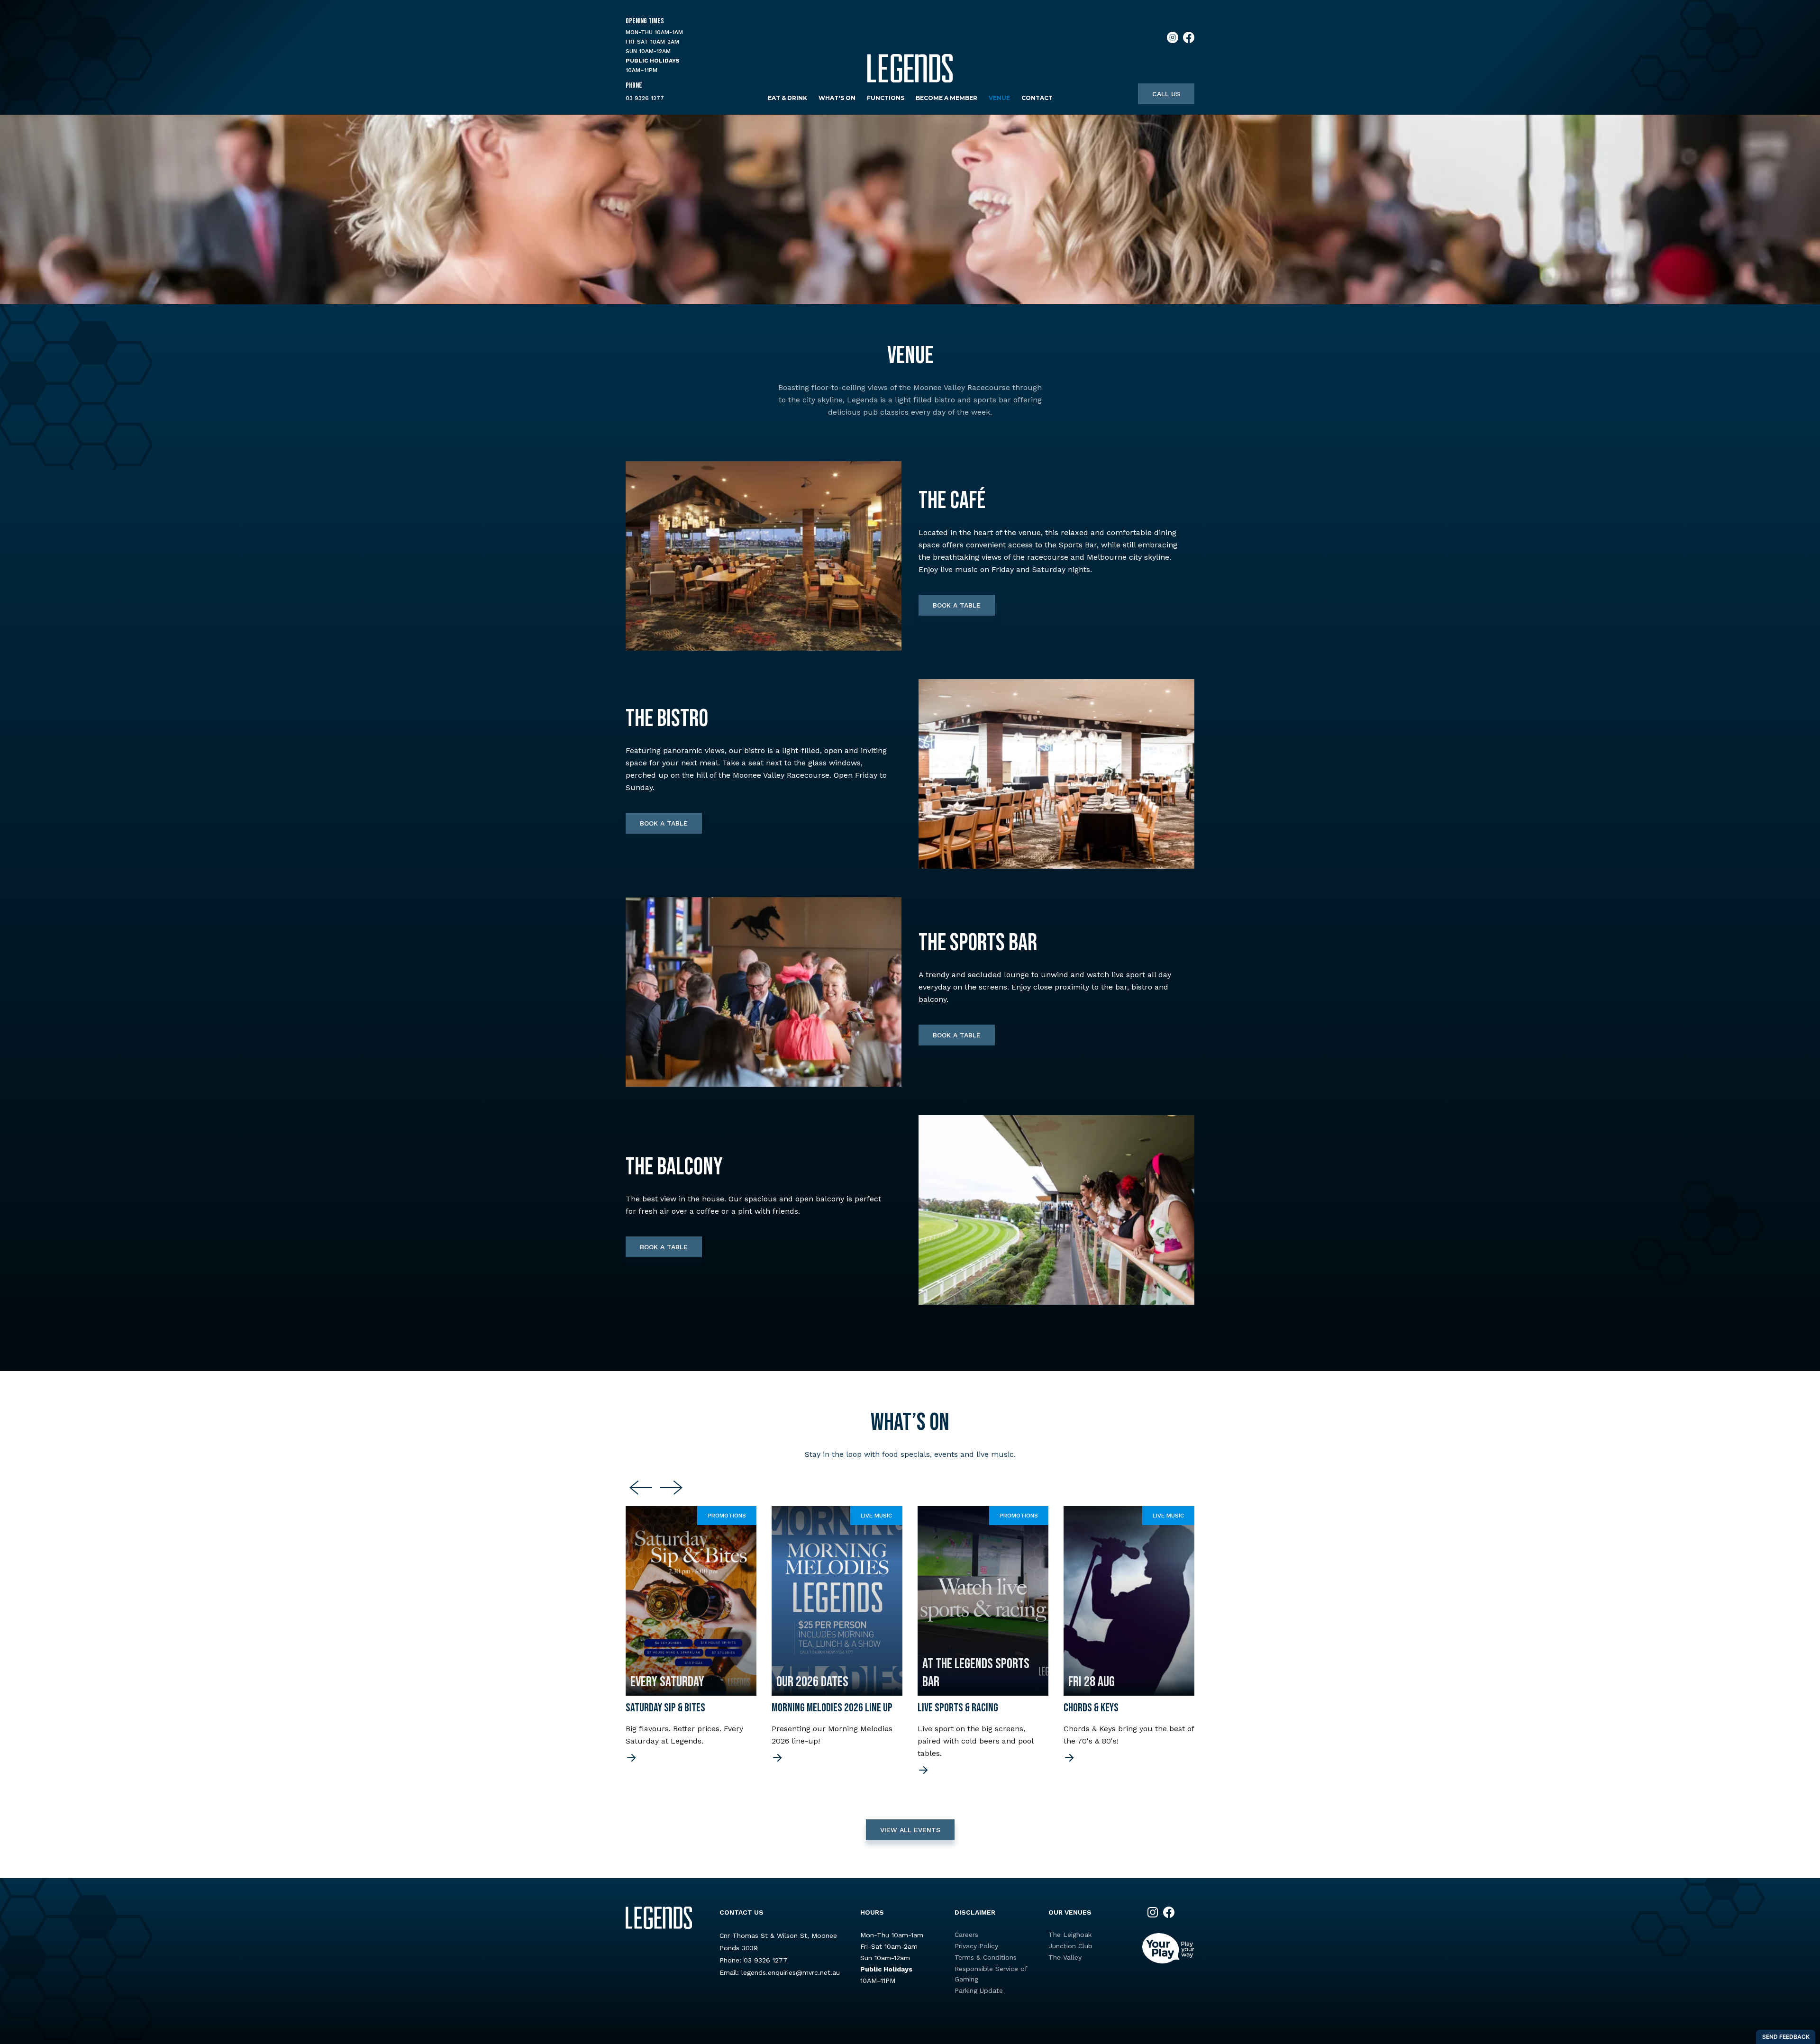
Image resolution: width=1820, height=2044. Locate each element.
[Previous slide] (641, 1488)
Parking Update (979, 1990)
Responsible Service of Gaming (991, 1974)
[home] (910, 68)
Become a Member (946, 98)
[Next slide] (671, 1488)
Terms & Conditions (986, 1957)
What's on (837, 98)
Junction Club (1070, 1946)
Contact (1037, 98)
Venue (999, 98)
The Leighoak (1070, 1935)
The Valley (1065, 1957)
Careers (966, 1935)
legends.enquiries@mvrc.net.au (791, 1972)
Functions (886, 98)
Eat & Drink (787, 98)
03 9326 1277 (645, 98)
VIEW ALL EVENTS (910, 1830)
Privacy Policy (976, 1946)
